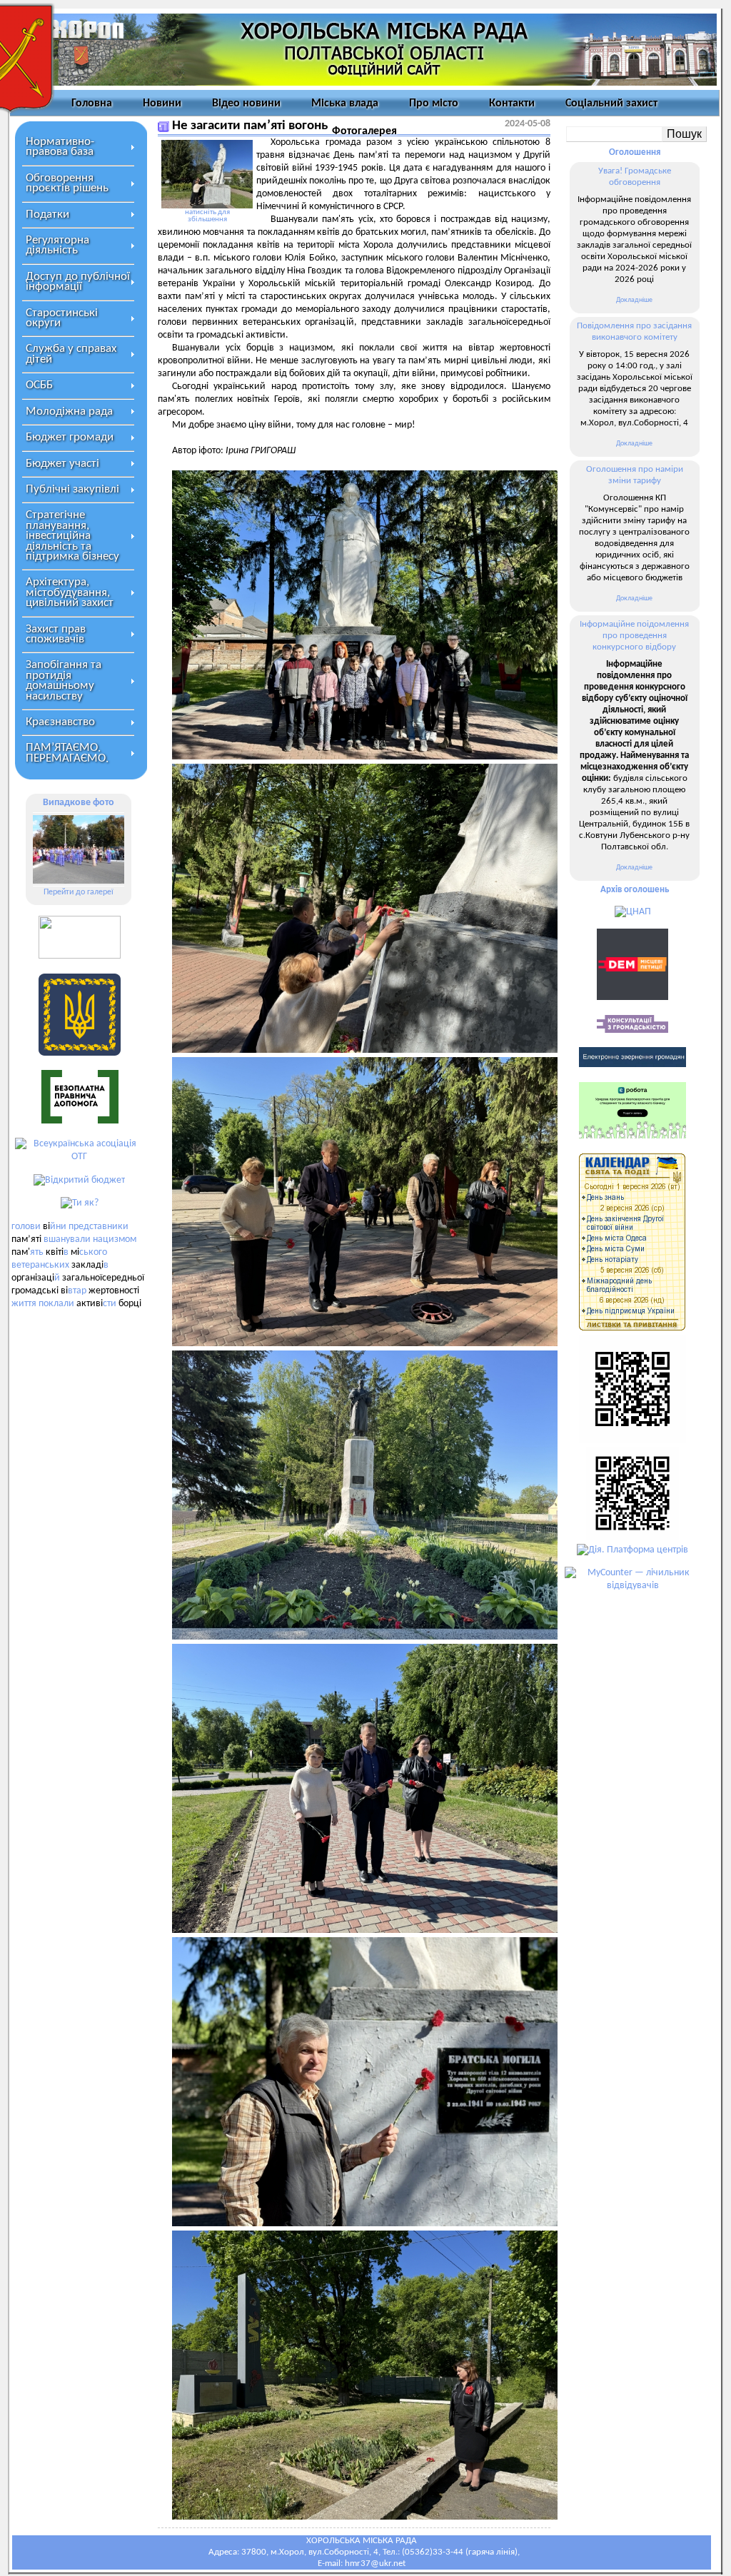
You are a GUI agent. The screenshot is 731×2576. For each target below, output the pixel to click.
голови (26, 1227)
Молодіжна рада (69, 411)
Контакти (512, 103)
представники (99, 1227)
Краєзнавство (60, 722)
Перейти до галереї (79, 892)
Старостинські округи (62, 318)
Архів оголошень (635, 890)
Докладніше (634, 300)
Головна (92, 103)
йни (58, 1227)
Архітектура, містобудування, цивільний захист (70, 592)
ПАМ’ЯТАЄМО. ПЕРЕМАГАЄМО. (67, 753)
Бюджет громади (70, 437)
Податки (47, 214)
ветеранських (40, 1265)
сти (110, 1304)
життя (24, 1304)
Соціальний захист (611, 103)
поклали (56, 1304)
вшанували (67, 1239)
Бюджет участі (62, 464)
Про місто (434, 103)
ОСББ (39, 385)
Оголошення (635, 152)
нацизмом (115, 1239)
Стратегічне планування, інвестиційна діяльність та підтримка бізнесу (72, 536)
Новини (162, 103)
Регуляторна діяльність (57, 245)
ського (93, 1252)
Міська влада (345, 103)
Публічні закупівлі (72, 489)
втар (77, 1291)
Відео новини (246, 103)
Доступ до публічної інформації (78, 282)
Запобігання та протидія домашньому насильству (64, 680)
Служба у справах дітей (71, 354)
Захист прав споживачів (56, 634)
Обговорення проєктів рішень (67, 183)
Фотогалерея (364, 131)
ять (37, 1252)
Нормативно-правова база (60, 147)
